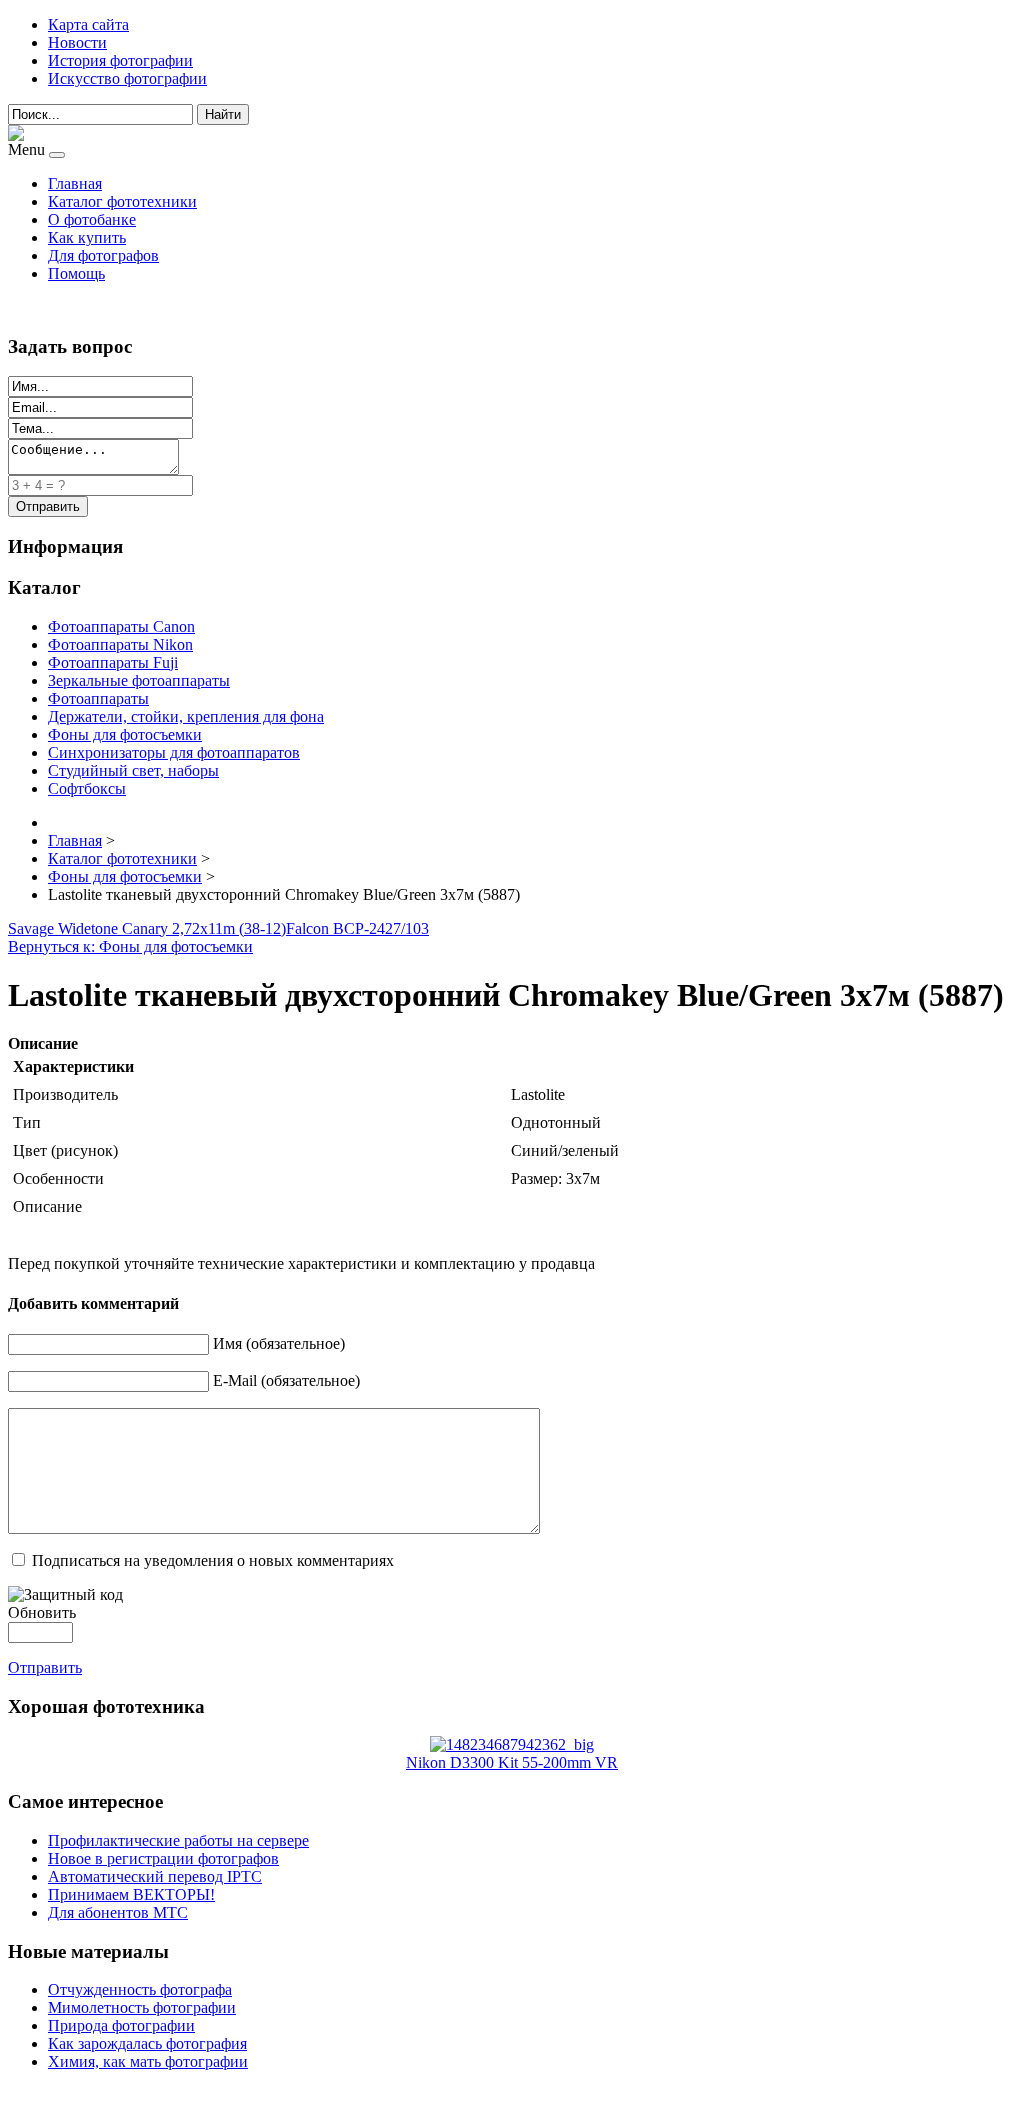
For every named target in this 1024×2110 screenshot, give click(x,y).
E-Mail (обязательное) (286, 1380)
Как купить (87, 237)
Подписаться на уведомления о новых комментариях (213, 1560)
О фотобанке (92, 219)
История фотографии (120, 60)
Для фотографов (103, 255)
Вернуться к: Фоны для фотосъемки (130, 946)
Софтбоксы (87, 788)
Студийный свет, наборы (133, 770)
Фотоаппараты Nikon (120, 644)
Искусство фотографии (127, 78)
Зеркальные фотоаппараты (139, 680)
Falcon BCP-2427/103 (357, 928)
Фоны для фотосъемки (125, 734)
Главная (75, 183)
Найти (223, 114)
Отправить (45, 1667)
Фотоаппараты (98, 698)
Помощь (76, 273)
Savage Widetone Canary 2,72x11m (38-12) (147, 928)
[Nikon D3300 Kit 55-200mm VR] (512, 1744)
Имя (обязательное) (279, 1343)
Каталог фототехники (122, 201)
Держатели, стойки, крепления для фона (186, 716)
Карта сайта (88, 24)
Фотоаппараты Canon (121, 626)
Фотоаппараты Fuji (113, 662)
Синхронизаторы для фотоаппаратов (174, 752)
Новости (77, 42)
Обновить (42, 1612)
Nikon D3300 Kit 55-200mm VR (512, 1762)
